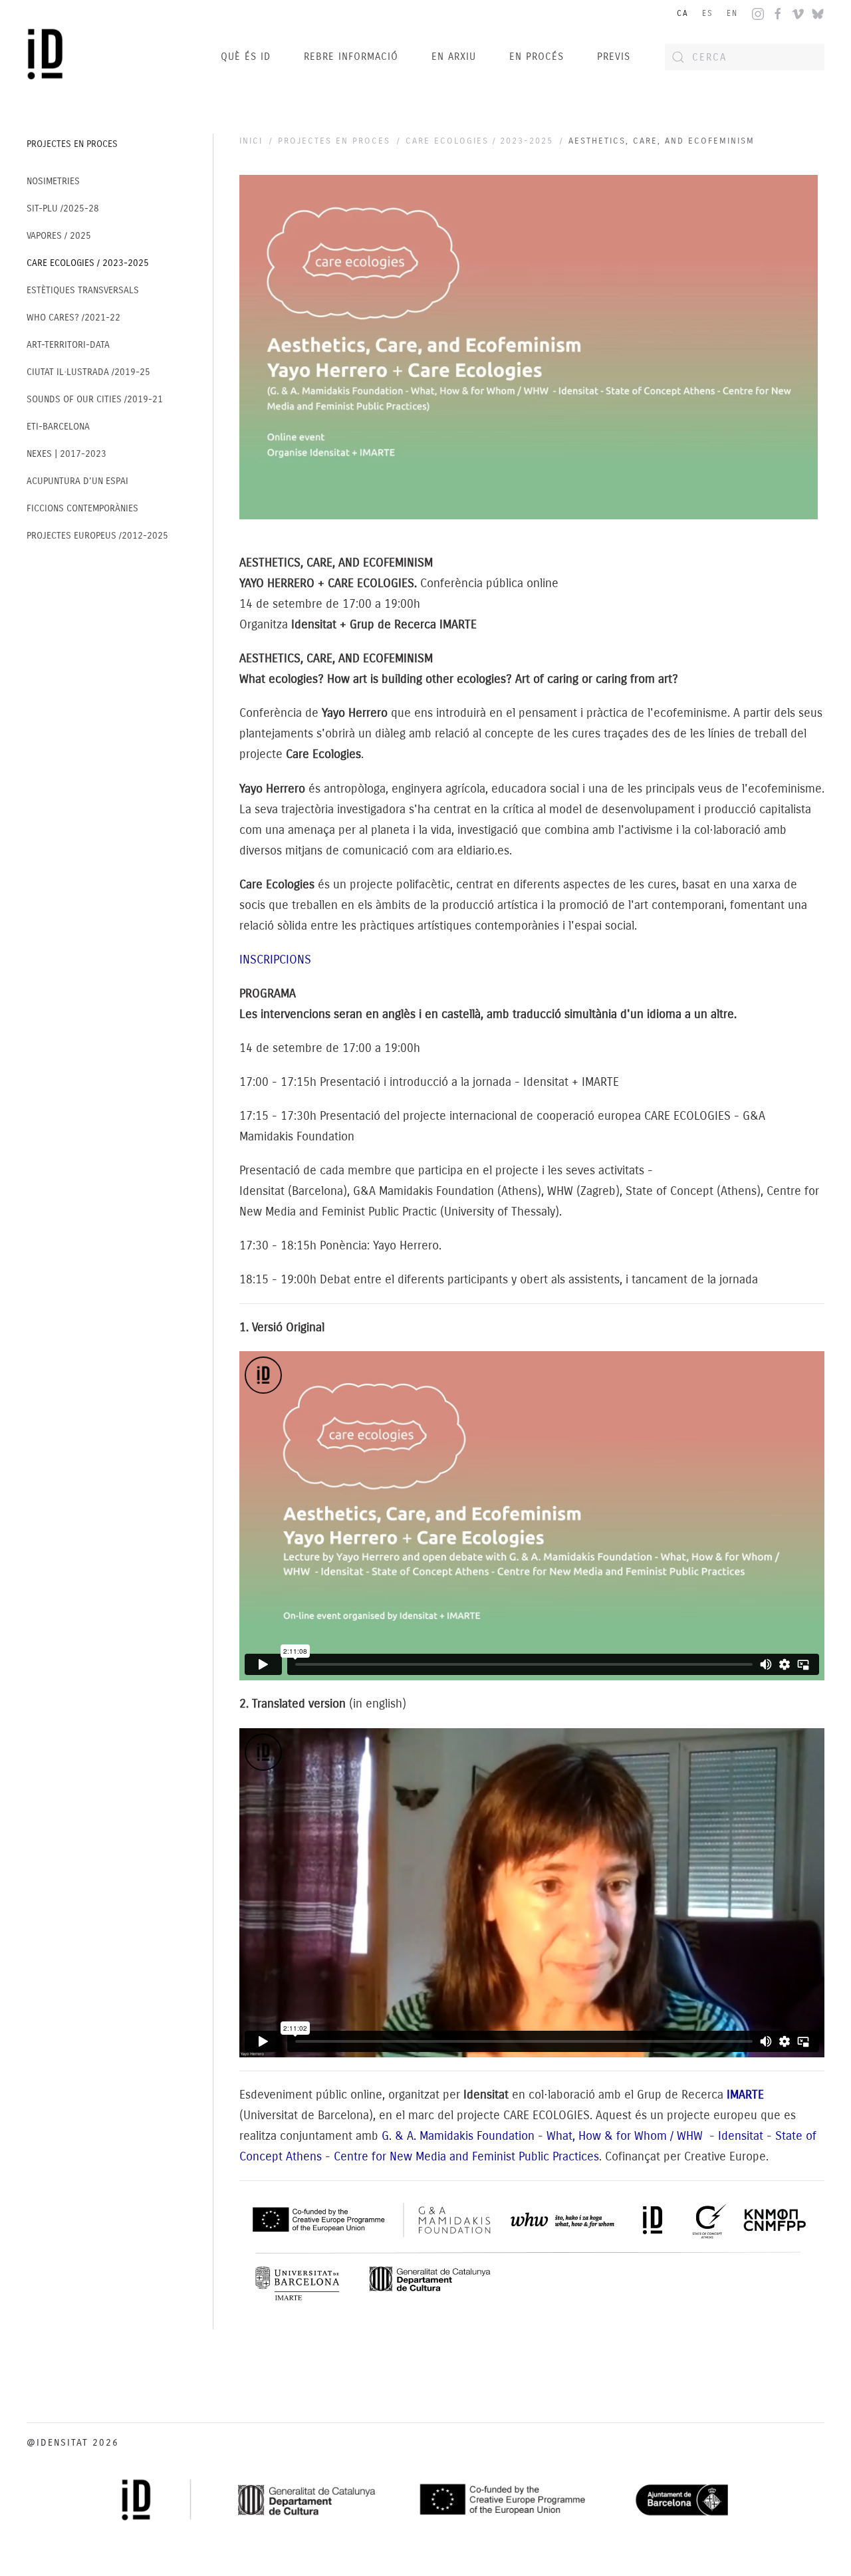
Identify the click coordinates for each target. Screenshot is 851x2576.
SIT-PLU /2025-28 (63, 208)
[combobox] (745, 57)
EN (732, 13)
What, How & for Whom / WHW (626, 2136)
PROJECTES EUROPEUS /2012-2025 (97, 536)
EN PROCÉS (537, 57)
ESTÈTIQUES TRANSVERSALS (83, 290)
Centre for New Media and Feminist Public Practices (466, 2156)
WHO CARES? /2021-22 (73, 318)
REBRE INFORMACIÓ (351, 57)
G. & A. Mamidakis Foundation (458, 2136)
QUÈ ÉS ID (246, 57)
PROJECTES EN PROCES (72, 144)
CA (683, 13)
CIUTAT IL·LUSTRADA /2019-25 (88, 372)
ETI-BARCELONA (58, 427)
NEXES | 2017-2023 (66, 454)
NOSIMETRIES (53, 181)
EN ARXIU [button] (454, 57)
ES (708, 13)
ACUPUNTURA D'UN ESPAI (77, 481)
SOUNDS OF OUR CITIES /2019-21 (95, 399)
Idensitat (741, 2136)
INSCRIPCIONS (275, 960)
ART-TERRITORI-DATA (68, 345)
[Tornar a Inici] (49, 57)
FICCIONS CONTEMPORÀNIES (82, 508)
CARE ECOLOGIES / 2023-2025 (88, 263)
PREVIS (614, 57)
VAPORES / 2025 (59, 236)
